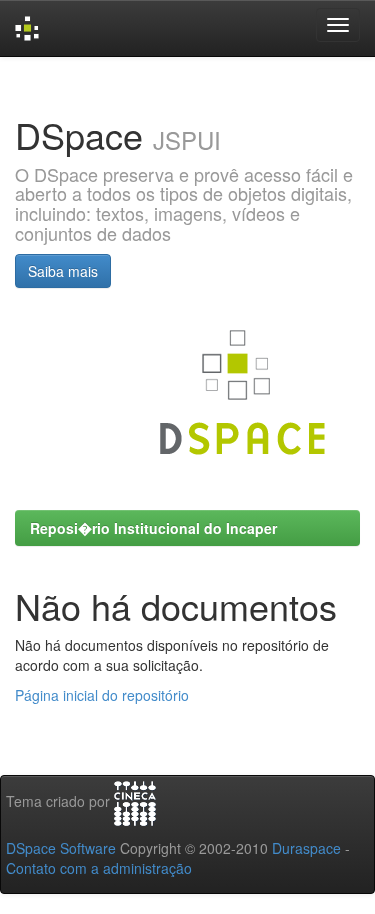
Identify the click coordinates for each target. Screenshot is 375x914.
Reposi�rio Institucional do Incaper (153, 528)
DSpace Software (61, 848)
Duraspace (306, 848)
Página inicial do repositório (102, 695)
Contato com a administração (99, 868)
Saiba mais (63, 271)
